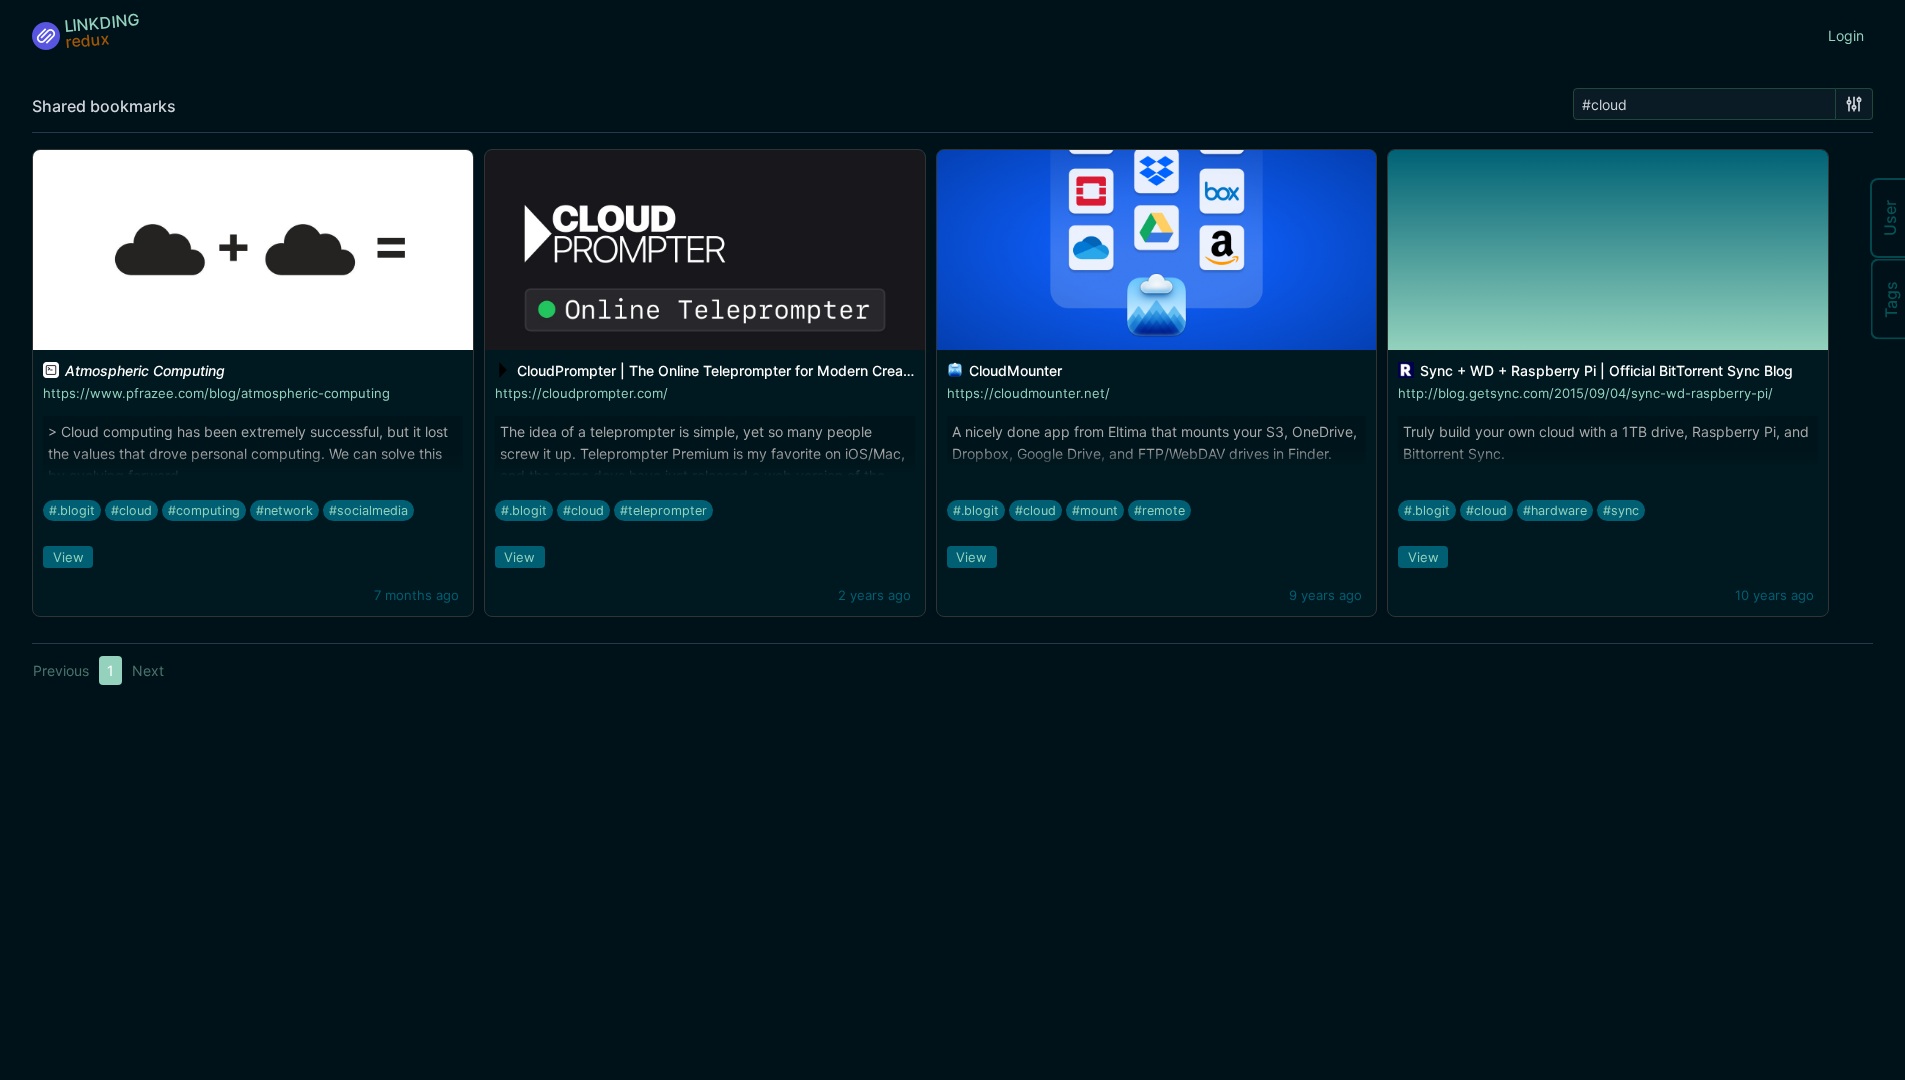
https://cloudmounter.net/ (1028, 393)
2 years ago (874, 595)
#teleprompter (663, 510)
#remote (1159, 510)
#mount (1095, 510)
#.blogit (72, 510)
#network (284, 510)
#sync (1621, 510)
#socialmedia (368, 510)
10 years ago (1774, 595)
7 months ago (416, 595)
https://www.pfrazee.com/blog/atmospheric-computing (216, 393)
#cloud (131, 510)
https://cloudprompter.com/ (581, 393)
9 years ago (1325, 595)
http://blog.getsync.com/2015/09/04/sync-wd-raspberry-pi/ (1585, 393)
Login (1846, 35)
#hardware (1555, 510)
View (68, 557)
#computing (204, 510)
